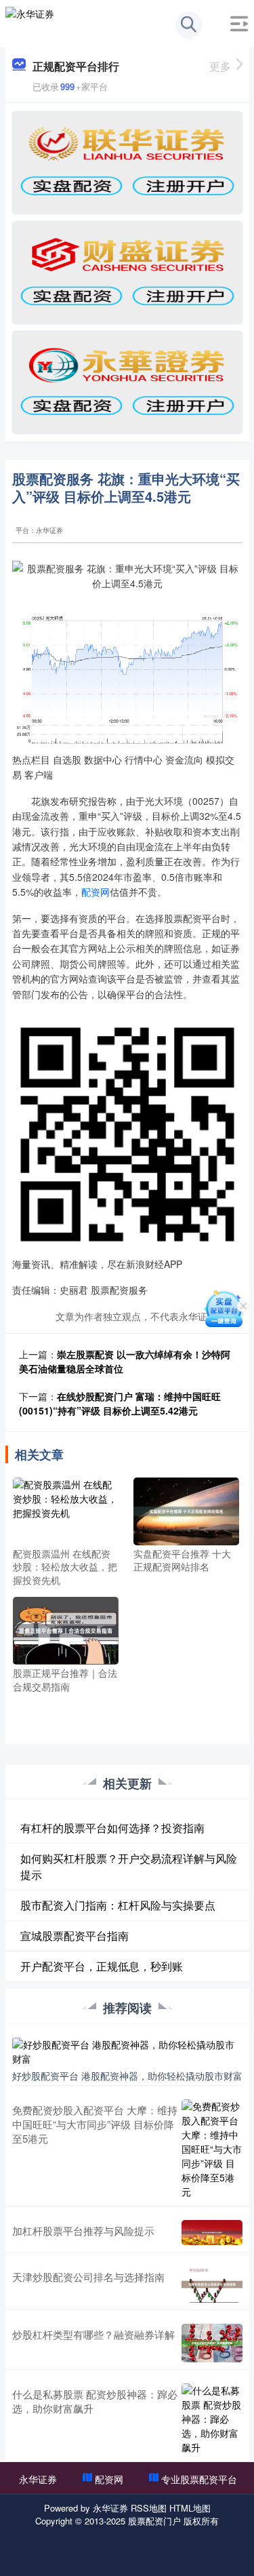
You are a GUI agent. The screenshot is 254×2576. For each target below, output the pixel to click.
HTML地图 (190, 2508)
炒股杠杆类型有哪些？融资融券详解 (93, 2334)
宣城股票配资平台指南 (75, 1936)
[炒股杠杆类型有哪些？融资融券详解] (212, 2343)
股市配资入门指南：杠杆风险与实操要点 (118, 1905)
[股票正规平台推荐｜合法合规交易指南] (66, 1629)
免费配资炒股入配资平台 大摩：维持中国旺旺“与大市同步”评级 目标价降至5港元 (95, 2124)
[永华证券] (30, 22)
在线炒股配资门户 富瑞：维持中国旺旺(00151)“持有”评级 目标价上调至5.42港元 (120, 1403)
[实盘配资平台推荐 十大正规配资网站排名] (186, 1509)
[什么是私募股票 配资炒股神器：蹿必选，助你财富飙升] (212, 2419)
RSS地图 (149, 2508)
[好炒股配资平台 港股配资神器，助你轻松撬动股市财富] (127, 2050)
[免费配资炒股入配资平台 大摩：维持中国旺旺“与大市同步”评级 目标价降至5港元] (212, 2149)
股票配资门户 (154, 2521)
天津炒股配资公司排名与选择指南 (88, 2277)
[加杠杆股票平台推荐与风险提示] (212, 2233)
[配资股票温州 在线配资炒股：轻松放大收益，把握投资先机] (66, 1509)
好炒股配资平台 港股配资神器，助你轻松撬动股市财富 (127, 2076)
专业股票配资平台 (199, 2479)
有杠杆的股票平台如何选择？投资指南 (112, 1828)
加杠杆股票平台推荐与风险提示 (83, 2231)
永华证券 (38, 2479)
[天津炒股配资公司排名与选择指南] (212, 2284)
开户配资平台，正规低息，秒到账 (102, 1966)
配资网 (96, 892)
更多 (220, 66)
